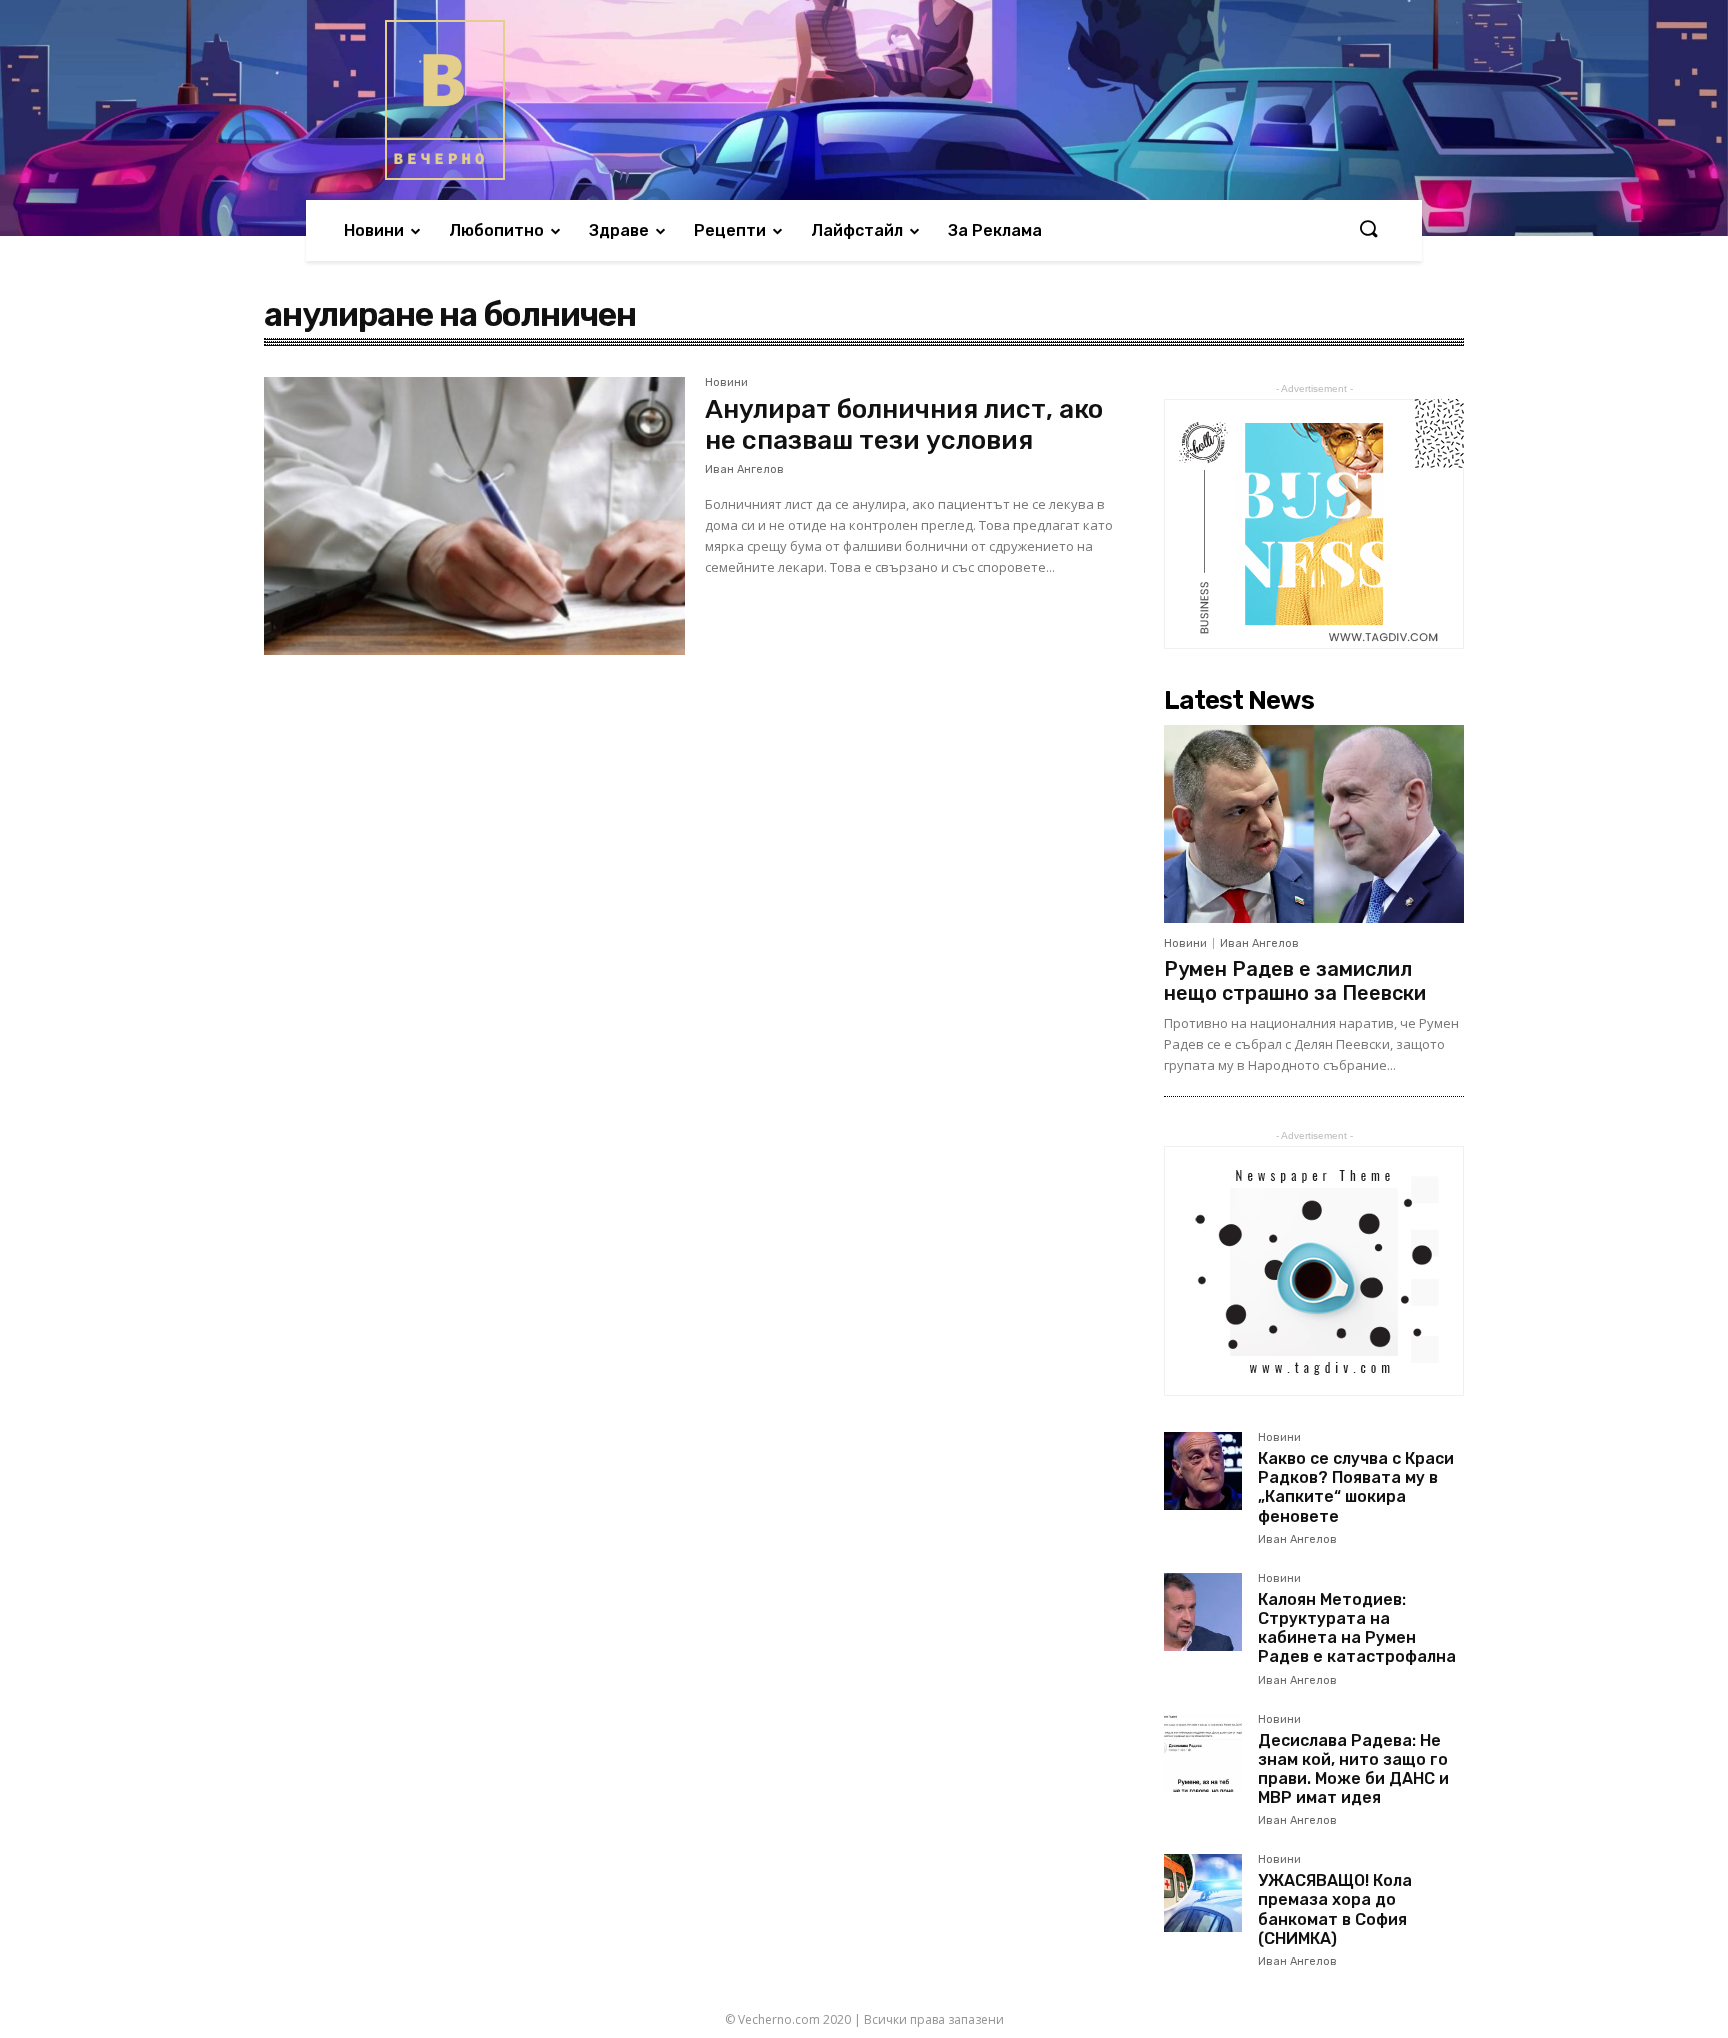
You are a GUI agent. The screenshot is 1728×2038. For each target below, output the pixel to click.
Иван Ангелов (744, 469)
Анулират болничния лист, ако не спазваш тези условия (904, 425)
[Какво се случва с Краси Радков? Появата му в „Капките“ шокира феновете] (1203, 1471)
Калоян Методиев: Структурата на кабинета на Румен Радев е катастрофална (1357, 1628)
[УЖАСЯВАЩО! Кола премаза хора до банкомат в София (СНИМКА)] (1203, 1893)
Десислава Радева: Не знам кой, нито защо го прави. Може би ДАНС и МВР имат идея (1353, 1769)
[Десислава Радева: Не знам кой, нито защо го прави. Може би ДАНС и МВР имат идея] (1203, 1753)
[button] (1368, 230)
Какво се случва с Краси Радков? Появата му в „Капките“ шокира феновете (1356, 1487)
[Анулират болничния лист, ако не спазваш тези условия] (474, 516)
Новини (726, 383)
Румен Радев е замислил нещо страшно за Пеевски (1295, 981)
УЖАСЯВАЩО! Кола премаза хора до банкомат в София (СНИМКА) (1335, 1909)
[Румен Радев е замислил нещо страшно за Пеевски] (1314, 824)
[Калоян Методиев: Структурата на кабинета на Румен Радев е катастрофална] (1203, 1612)
